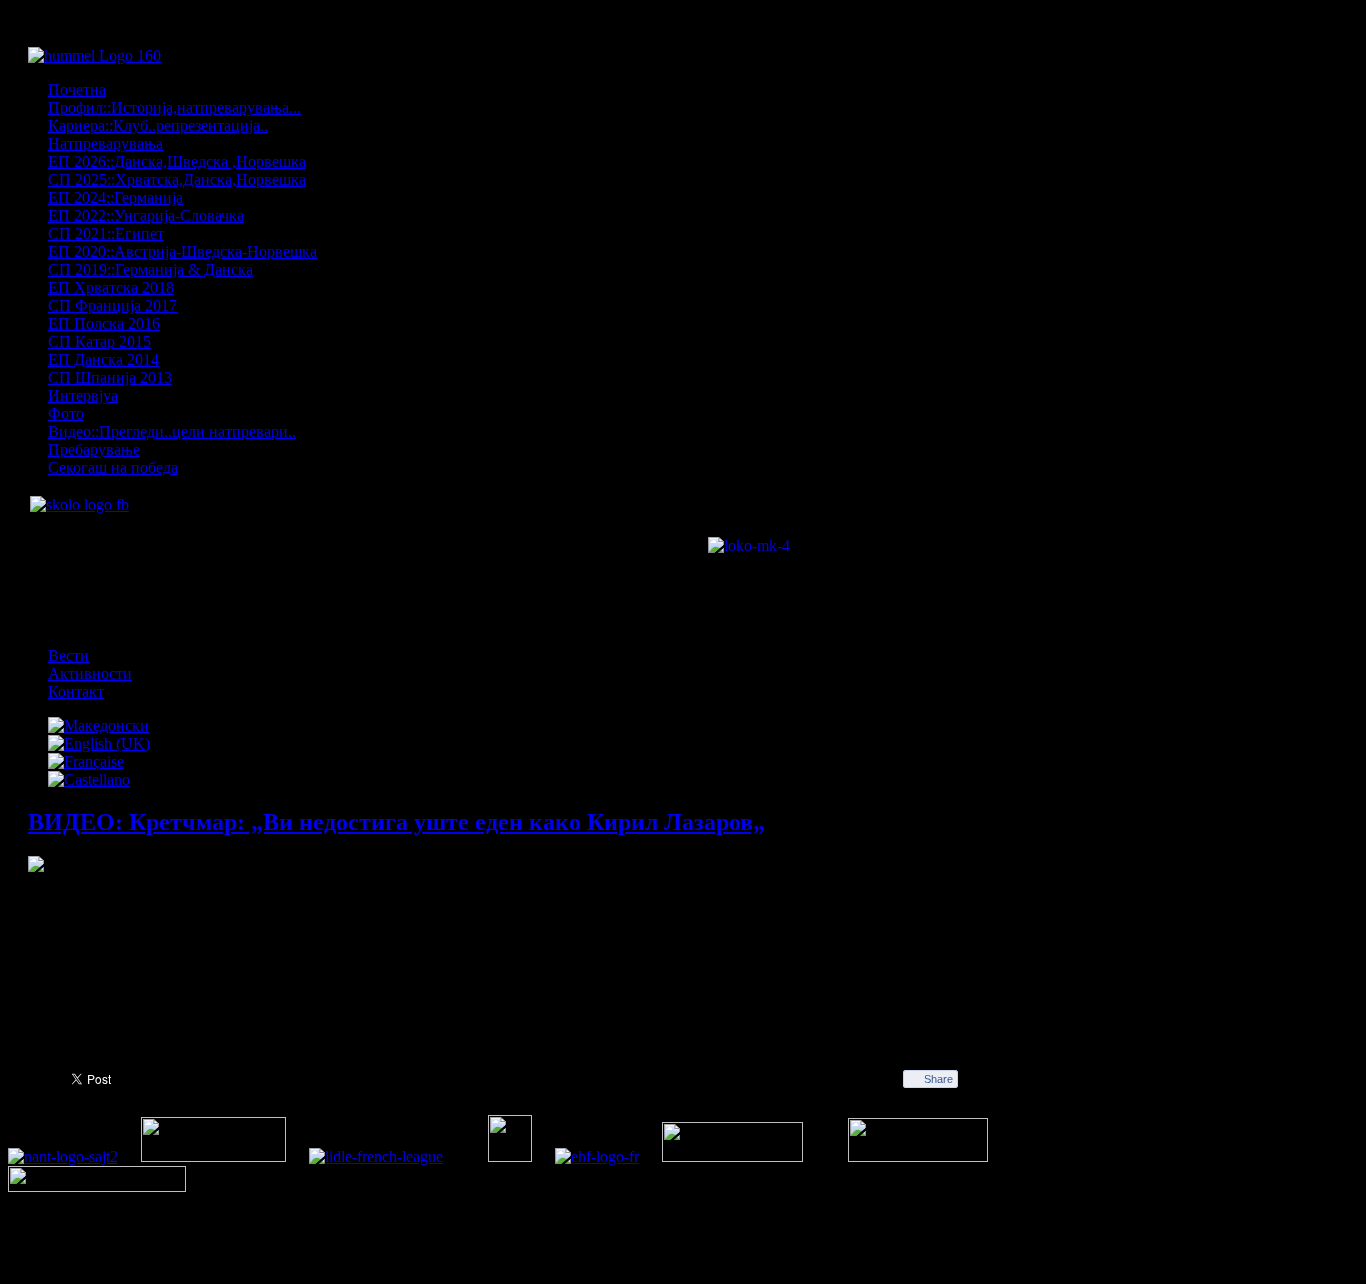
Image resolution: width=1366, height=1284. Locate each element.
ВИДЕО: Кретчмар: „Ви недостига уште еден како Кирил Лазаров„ (396, 822)
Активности (90, 673)
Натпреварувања (105, 143)
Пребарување (94, 449)
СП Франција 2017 (112, 305)
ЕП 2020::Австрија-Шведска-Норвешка (182, 251)
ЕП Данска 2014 (103, 359)
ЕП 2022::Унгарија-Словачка (146, 215)
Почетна (77, 89)
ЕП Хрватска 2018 (111, 287)
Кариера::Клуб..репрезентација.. (158, 125)
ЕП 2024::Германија (115, 197)
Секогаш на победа (113, 467)
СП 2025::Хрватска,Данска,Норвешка (177, 179)
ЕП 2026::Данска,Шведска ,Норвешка (177, 161)
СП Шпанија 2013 (110, 377)
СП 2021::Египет (106, 233)
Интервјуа (83, 395)
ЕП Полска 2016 (104, 323)
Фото (66, 413)
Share (938, 1079)
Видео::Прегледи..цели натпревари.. (172, 431)
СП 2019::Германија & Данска (150, 269)
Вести (68, 655)
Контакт (76, 691)
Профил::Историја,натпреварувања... (174, 107)
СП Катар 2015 (99, 341)
